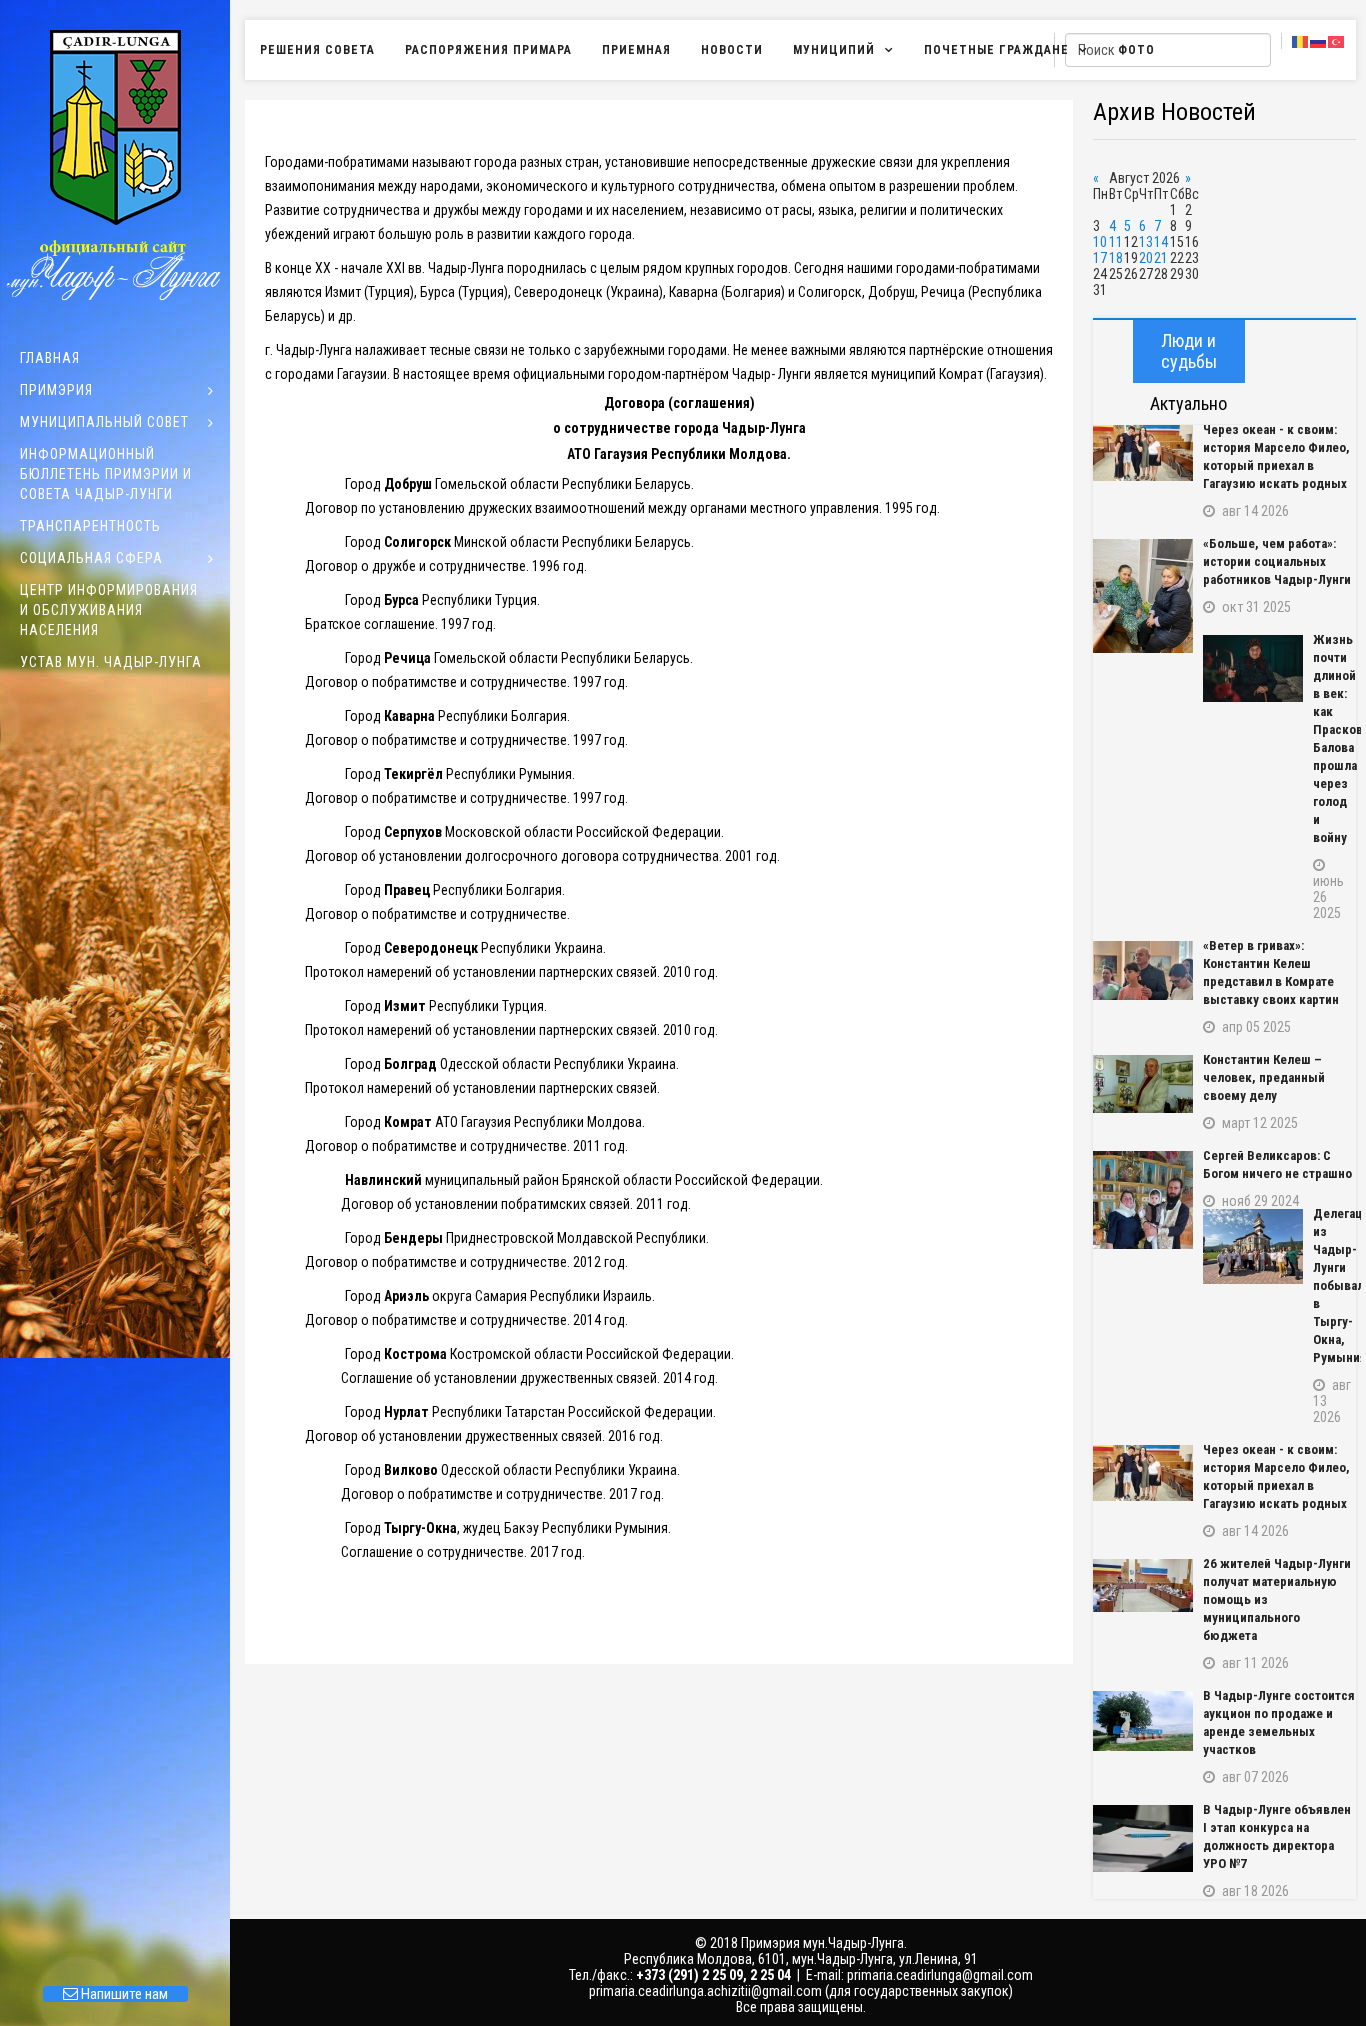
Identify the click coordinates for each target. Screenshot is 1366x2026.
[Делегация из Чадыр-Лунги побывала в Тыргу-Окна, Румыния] (1253, 1246)
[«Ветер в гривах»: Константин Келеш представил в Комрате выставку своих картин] (1143, 970)
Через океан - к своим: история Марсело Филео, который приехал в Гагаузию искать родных (1276, 456)
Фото (1136, 50)
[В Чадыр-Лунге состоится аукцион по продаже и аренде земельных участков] (1143, 1721)
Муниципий (834, 50)
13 (1146, 242)
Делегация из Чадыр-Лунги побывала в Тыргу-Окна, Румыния (1334, 1285)
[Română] (1301, 41)
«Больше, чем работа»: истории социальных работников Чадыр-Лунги (1277, 561)
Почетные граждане (996, 50)
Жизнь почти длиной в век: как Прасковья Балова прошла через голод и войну (1334, 738)
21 (1161, 258)
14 (1161, 242)
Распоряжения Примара (488, 50)
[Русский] (1319, 41)
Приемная (636, 50)
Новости (732, 50)
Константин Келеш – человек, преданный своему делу (1264, 1077)
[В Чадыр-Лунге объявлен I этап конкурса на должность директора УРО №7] (1143, 1838)
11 (1116, 242)
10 (1100, 242)
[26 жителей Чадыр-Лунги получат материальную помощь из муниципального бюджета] (1143, 1585)
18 (1116, 258)
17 (1100, 258)
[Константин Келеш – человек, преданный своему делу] (1143, 1084)
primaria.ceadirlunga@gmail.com (940, 1975)
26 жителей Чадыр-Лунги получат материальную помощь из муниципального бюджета (1277, 1599)
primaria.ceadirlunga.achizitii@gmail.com (705, 1991)
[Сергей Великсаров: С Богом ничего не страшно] (1143, 1200)
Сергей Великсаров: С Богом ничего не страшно (1277, 1164)
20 (1146, 258)
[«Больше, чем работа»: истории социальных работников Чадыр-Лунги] (1143, 596)
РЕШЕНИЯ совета (317, 50)
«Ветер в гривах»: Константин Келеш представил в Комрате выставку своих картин (1271, 972)
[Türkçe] (1337, 41)
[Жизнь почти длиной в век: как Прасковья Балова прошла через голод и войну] (1253, 668)
